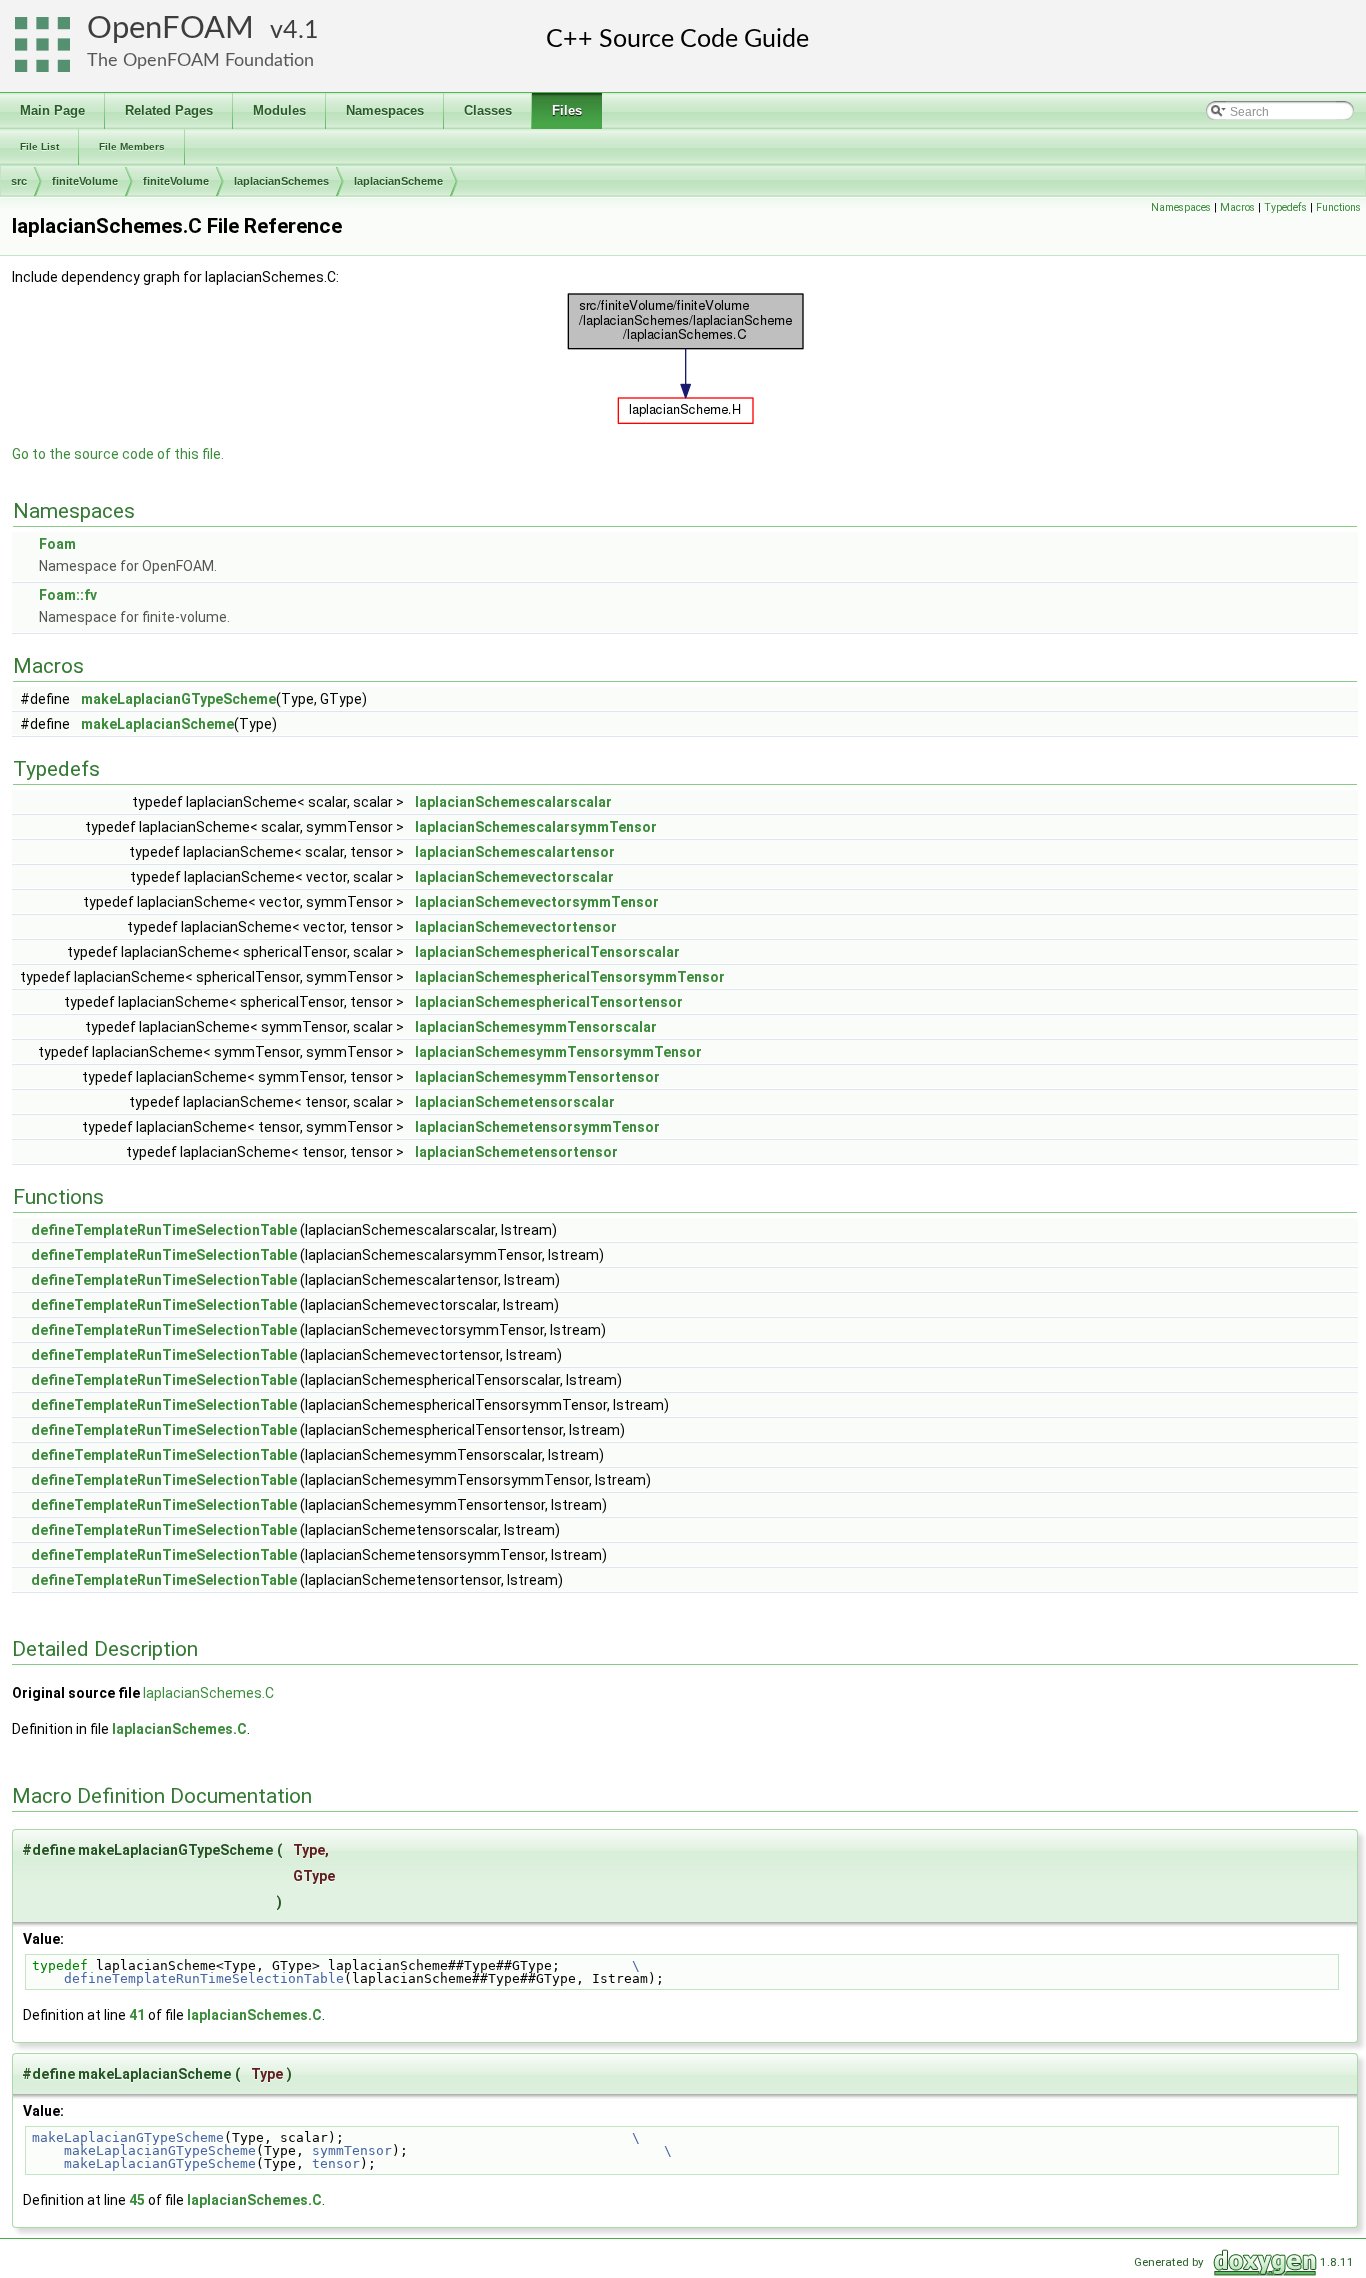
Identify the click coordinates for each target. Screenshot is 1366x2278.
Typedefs (1285, 207)
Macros (1237, 207)
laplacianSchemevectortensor (516, 927)
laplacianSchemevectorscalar (514, 877)
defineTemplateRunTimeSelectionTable (164, 1230)
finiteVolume (85, 181)
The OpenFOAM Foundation (200, 60)
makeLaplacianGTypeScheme (178, 699)
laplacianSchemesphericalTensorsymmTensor (570, 977)
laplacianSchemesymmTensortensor (537, 1077)
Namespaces (1181, 207)
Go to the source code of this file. (118, 454)
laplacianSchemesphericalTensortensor (549, 1002)
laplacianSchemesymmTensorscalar (536, 1027)
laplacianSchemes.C (208, 1693)
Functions (1338, 207)
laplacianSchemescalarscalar (513, 802)
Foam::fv (68, 595)
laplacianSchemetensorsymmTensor (537, 1127)
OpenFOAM (170, 28)
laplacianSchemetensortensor (516, 1152)
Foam (57, 544)
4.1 (301, 30)
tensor (336, 2163)
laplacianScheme (398, 181)
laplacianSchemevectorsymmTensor (537, 902)
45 (137, 2200)
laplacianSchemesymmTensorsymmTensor (558, 1052)
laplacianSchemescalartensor (515, 852)
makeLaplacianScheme (157, 724)
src (19, 181)
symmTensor (352, 2150)
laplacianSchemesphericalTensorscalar (547, 952)
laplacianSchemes (281, 181)
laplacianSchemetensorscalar (515, 1102)
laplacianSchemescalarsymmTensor (536, 827)
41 (137, 2015)
